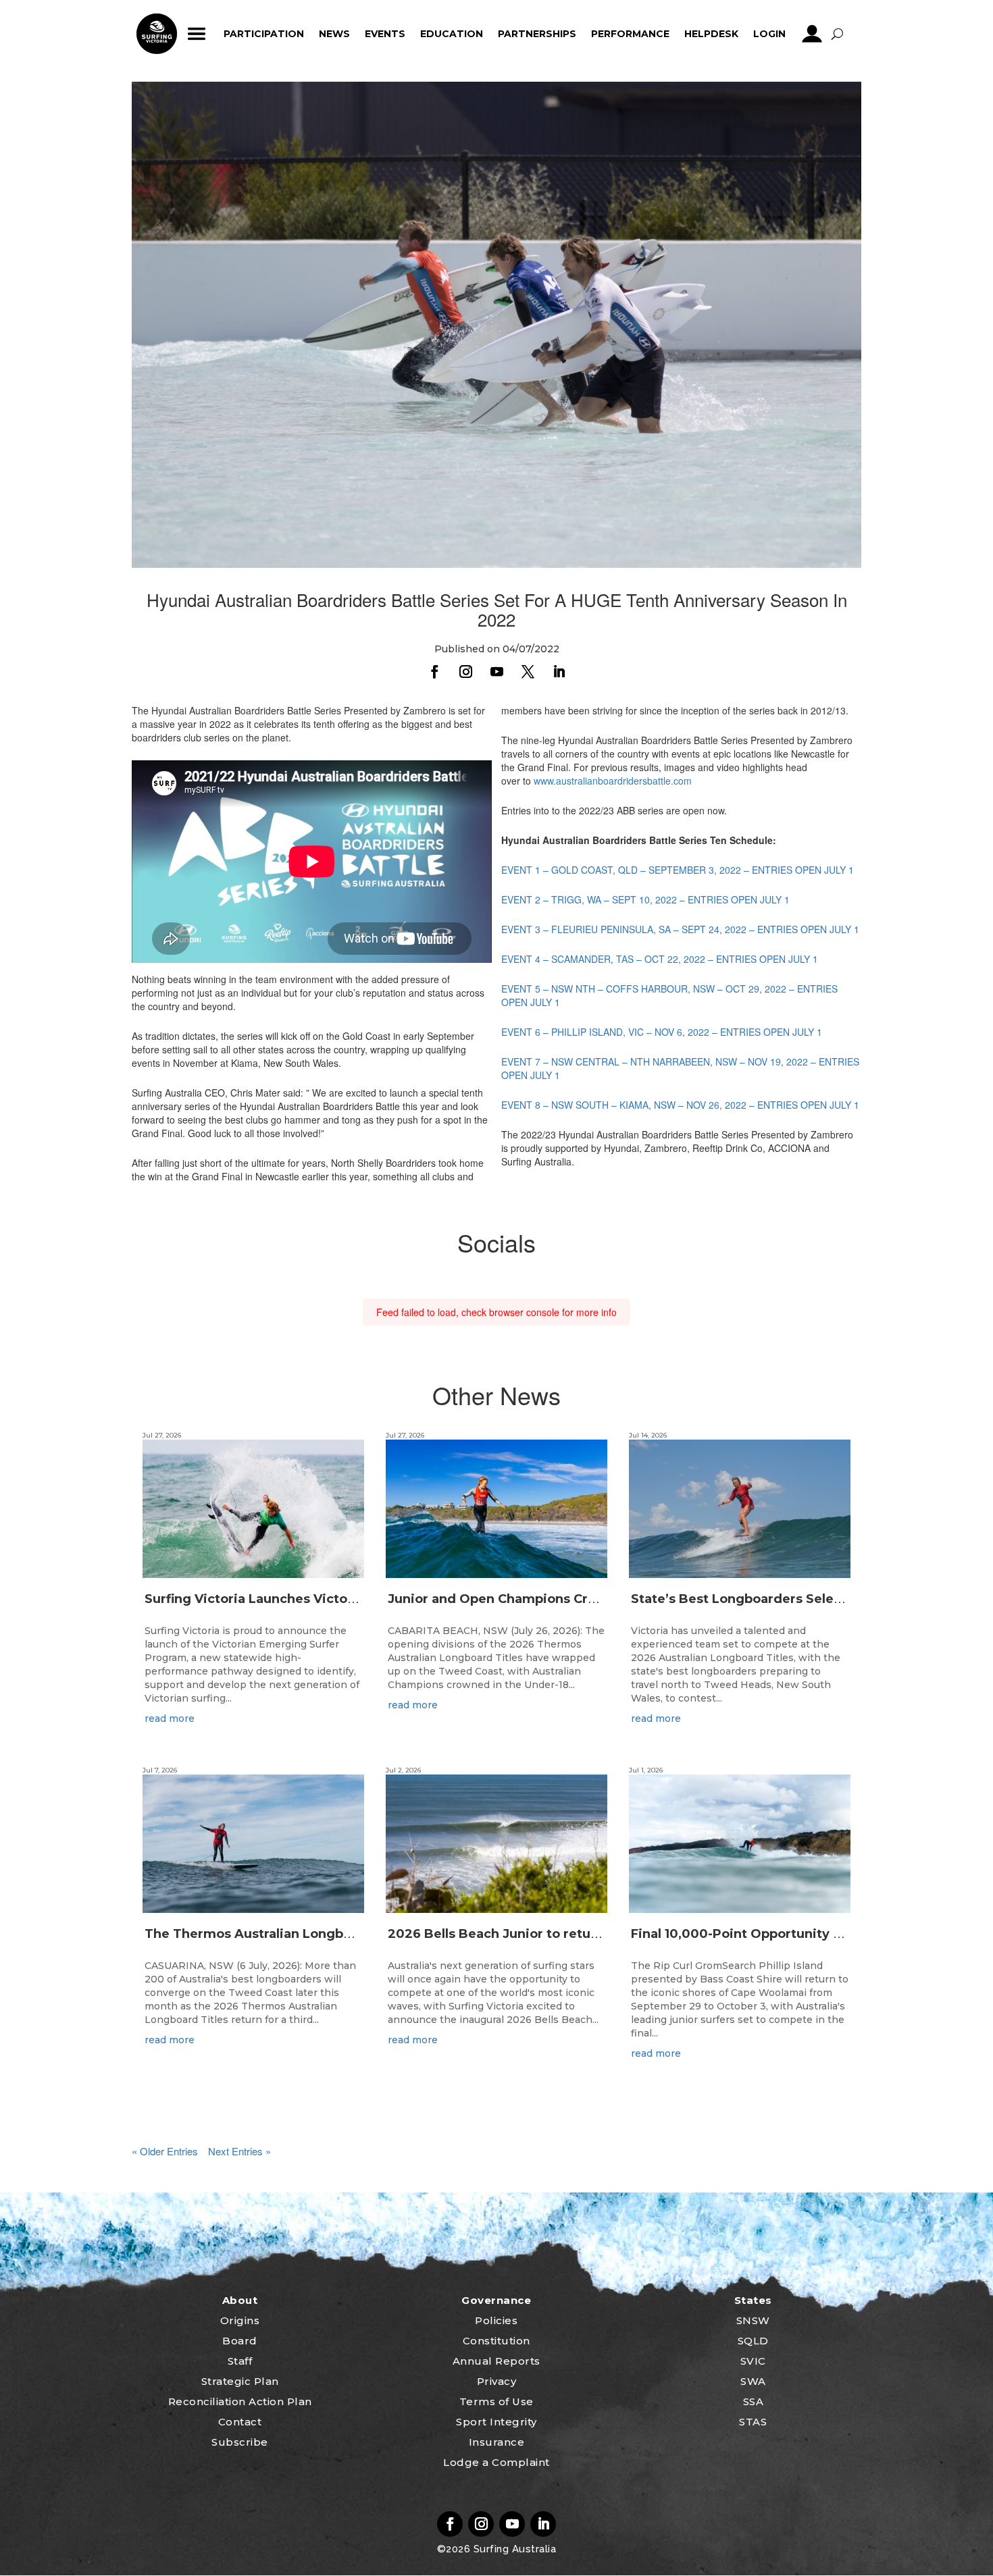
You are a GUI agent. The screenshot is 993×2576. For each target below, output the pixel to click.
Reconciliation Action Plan (240, 2401)
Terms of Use (496, 2401)
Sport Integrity (496, 2422)
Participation (264, 34)
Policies (496, 2320)
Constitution (496, 2341)
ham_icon (197, 34)
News (334, 34)
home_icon (157, 34)
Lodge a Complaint (496, 2462)
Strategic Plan (240, 2381)
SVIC (753, 2361)
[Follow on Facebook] (434, 672)
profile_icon (812, 34)
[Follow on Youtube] (496, 672)
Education (452, 34)
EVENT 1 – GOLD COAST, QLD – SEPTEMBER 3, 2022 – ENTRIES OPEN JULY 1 (678, 870)
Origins (240, 2320)
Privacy (497, 2381)
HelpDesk (711, 34)
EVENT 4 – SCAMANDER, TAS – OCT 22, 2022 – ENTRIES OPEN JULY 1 (660, 959)
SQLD (753, 2341)
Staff (240, 2361)
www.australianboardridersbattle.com (613, 781)
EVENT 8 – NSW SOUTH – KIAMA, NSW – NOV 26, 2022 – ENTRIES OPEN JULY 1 (680, 1105)
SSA (754, 2401)
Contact (240, 2422)
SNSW (753, 2320)
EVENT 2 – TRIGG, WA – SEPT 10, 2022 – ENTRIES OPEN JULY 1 (645, 899)
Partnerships (537, 34)
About (240, 2300)
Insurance (497, 2442)
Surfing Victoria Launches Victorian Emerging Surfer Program (344, 1599)
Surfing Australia (513, 2549)
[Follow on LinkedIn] (559, 672)
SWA (753, 2381)
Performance (630, 34)
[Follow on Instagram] (465, 672)
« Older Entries (165, 2151)
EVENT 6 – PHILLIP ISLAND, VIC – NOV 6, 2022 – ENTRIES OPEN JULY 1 (662, 1032)
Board (240, 2341)
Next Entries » (239, 2151)
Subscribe (240, 2442)
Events (385, 34)
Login (769, 34)
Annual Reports (496, 2361)
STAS (753, 2422)
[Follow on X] (528, 672)
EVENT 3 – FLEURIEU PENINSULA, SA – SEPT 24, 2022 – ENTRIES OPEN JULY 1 (680, 929)
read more (170, 1718)
